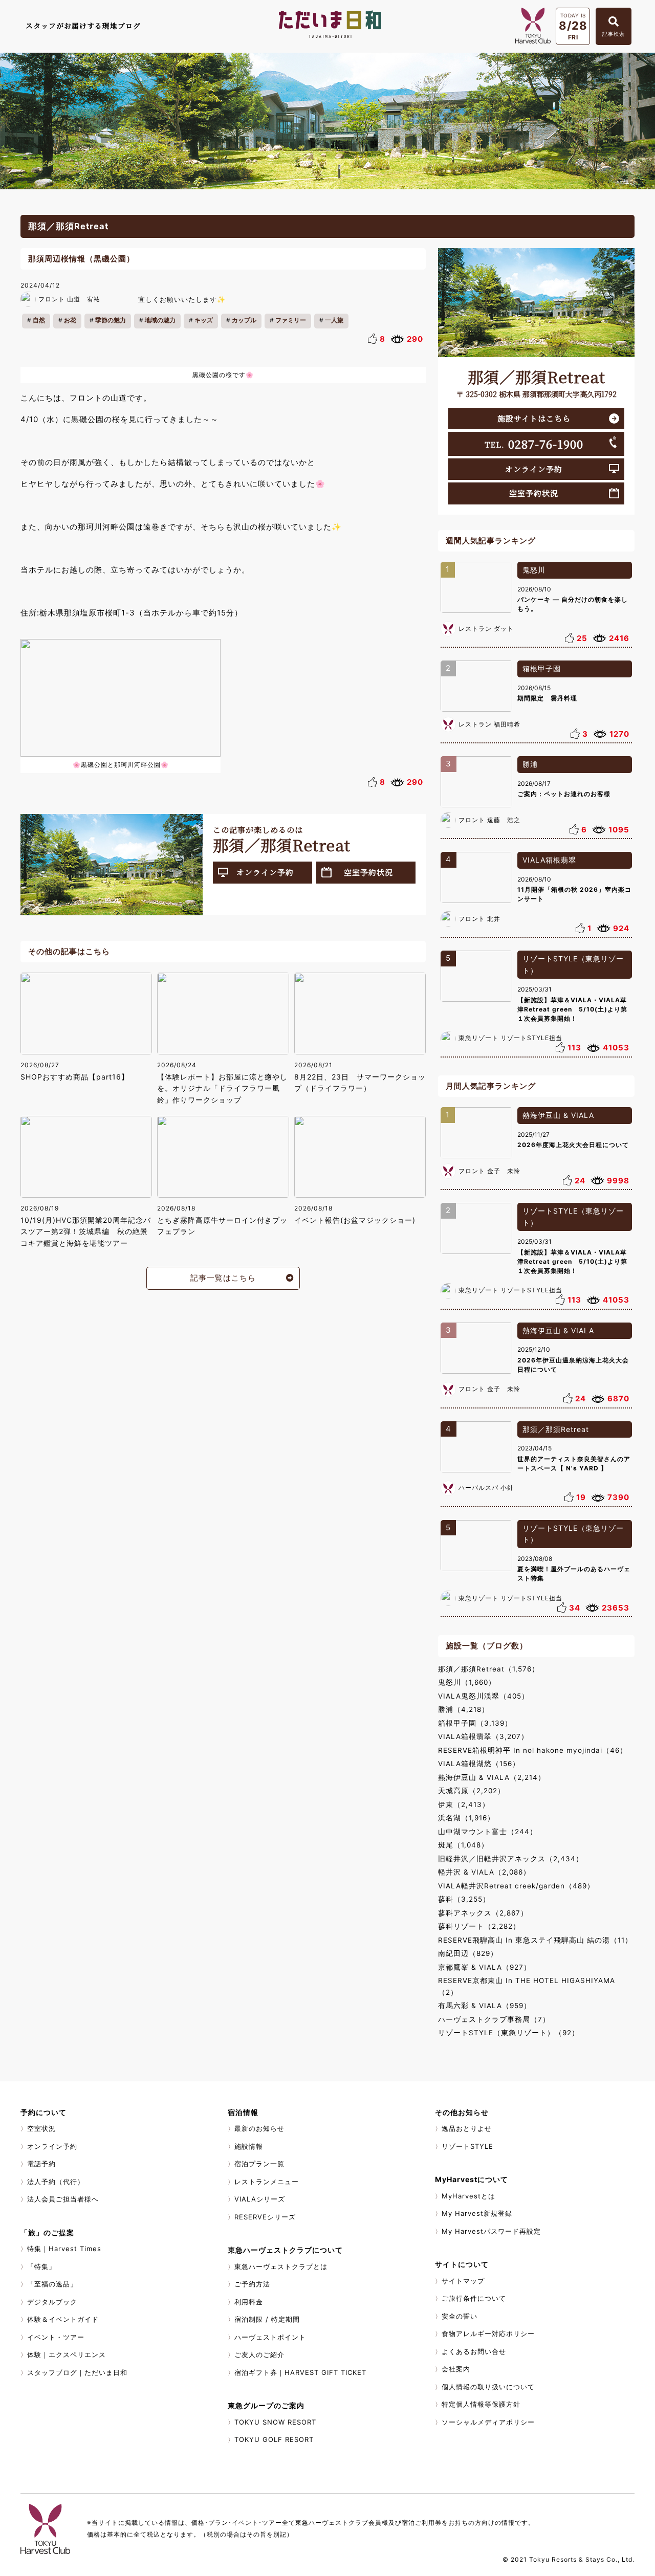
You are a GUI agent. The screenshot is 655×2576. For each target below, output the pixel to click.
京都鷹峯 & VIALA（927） (485, 1967)
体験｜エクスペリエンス (67, 2354)
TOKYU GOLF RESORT (274, 2439)
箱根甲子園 (542, 668)
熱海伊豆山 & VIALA (558, 1115)
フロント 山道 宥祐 (69, 299)
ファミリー (291, 320)
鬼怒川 (534, 570)
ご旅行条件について (474, 2298)
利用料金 (249, 2302)
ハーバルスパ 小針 (486, 1488)
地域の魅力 (160, 320)
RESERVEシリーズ (265, 2217)
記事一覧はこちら (223, 1278)
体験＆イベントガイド (63, 2319)
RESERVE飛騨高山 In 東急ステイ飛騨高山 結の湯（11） (535, 1940)
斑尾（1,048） (463, 1845)
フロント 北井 (479, 919)
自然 (39, 320)
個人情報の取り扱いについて (488, 2387)
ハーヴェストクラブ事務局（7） (494, 2019)
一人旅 (334, 320)
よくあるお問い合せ (474, 2351)
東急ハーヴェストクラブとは (281, 2266)
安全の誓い (460, 2316)
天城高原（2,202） (472, 1791)
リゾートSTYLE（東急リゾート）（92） (509, 2033)
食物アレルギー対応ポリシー (488, 2333)
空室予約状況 (368, 872)
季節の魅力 (111, 320)
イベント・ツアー (56, 2337)
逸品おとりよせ (467, 2128)
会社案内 (456, 2369)
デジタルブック (52, 2302)
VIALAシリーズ (260, 2199)
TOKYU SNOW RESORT (275, 2422)
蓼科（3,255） (464, 1899)
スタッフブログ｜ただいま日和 (77, 2372)
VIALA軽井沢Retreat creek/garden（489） (516, 1886)
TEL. (534, 444)
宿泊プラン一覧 (259, 2164)
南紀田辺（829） (468, 1953)
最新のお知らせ (259, 2128)
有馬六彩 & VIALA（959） (485, 2006)
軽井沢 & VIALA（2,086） (484, 1872)
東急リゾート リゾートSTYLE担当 (510, 1038)
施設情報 (249, 2146)
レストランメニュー (267, 2182)
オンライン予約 (265, 872)
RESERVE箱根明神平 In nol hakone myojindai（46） (533, 1750)
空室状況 (41, 2128)
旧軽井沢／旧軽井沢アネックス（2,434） (511, 1859)
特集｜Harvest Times (64, 2249)
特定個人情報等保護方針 (481, 2404)
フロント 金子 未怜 (489, 1171)
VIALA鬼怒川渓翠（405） (484, 1696)
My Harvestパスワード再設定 (491, 2231)
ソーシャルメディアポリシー (488, 2422)
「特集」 (41, 2266)
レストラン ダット (486, 629)
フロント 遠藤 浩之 (489, 820)
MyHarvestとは (468, 2196)
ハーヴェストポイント (270, 2337)
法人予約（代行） (56, 2182)
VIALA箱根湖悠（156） (479, 1764)
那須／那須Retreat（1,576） (489, 1669)
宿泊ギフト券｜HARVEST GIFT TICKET (300, 2372)
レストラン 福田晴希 (489, 724)
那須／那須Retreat (556, 1429)
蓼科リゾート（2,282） (479, 1926)
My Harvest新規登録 (477, 2213)
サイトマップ (463, 2281)
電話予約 (41, 2164)
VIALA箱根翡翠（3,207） (483, 1736)
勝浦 (530, 764)
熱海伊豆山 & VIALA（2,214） (492, 1777)
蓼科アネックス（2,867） (483, 1913)
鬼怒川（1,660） (467, 1682)
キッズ (204, 320)
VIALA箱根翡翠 (549, 860)
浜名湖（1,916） (466, 1818)
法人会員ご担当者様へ (63, 2199)
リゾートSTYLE (467, 2146)
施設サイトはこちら (534, 418)
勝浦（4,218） (464, 1709)
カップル (244, 320)
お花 (70, 320)
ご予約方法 (252, 2284)
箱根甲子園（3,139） (475, 1723)
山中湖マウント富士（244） (488, 1832)
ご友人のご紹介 (259, 2354)
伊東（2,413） (464, 1804)
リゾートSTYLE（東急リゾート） (573, 964)
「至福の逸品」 (52, 2284)
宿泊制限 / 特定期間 (267, 2319)
